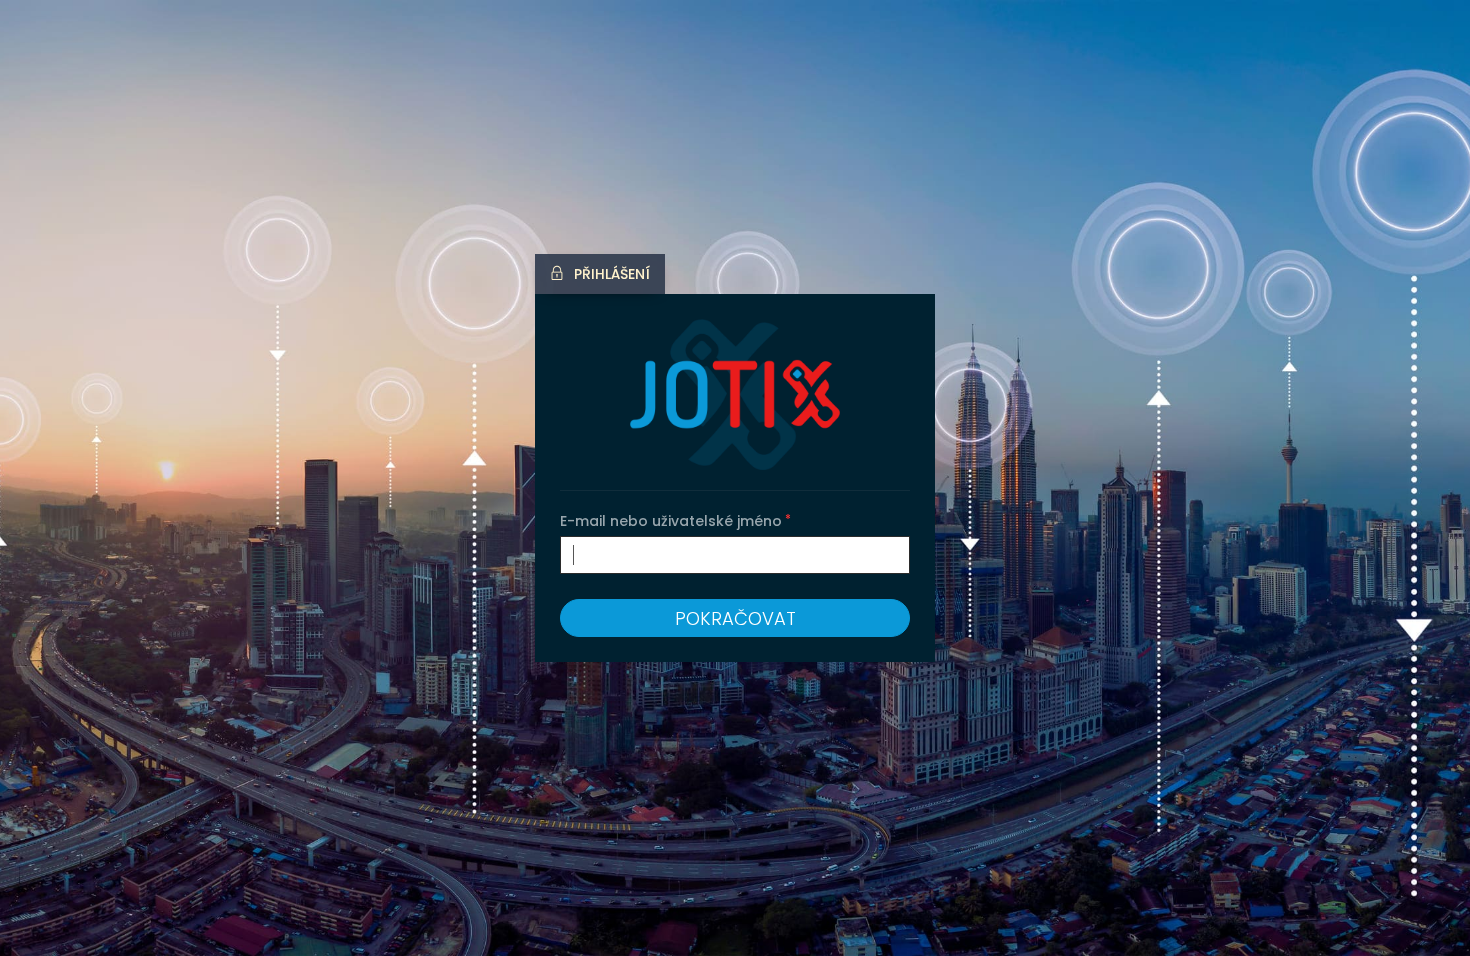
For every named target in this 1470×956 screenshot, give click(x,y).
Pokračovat (735, 618)
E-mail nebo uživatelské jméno (671, 521)
